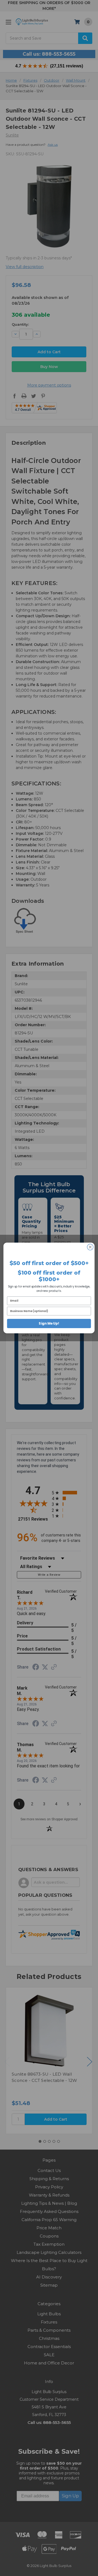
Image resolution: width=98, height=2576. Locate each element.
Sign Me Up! (49, 1323)
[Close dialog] (90, 1247)
